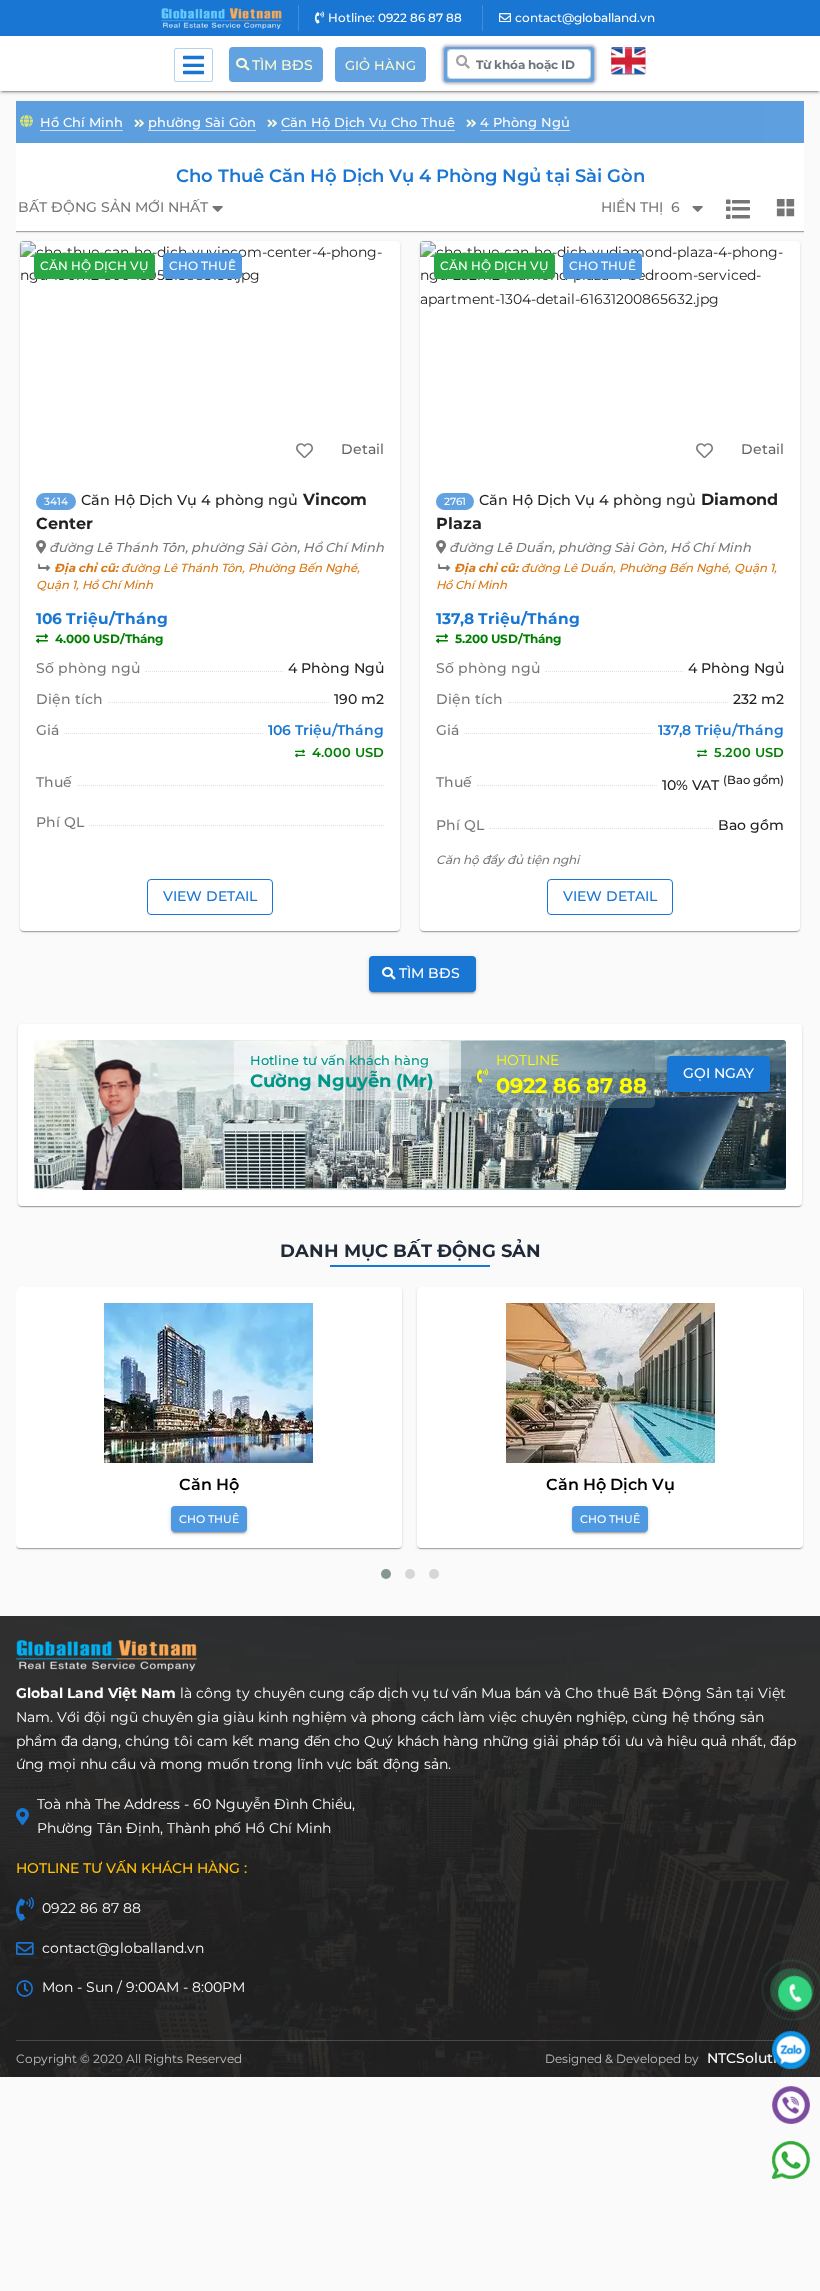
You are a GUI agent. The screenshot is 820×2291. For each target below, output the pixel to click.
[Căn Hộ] (208, 1383)
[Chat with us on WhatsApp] (791, 2174)
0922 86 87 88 (91, 1908)
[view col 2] (786, 208)
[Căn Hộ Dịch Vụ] (610, 1383)
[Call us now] (795, 1993)
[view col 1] (738, 208)
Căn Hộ (209, 1484)
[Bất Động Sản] (26, 119)
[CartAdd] (304, 450)
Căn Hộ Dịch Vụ (610, 1484)
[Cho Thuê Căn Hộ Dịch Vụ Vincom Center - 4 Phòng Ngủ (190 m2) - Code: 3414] (210, 357)
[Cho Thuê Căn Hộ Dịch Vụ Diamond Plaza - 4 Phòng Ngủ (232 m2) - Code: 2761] (610, 357)
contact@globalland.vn (585, 17)
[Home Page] (221, 18)
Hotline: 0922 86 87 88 (395, 17)
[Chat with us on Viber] (791, 2119)
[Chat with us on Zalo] (791, 2064)
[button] (386, 1574)
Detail (362, 449)
